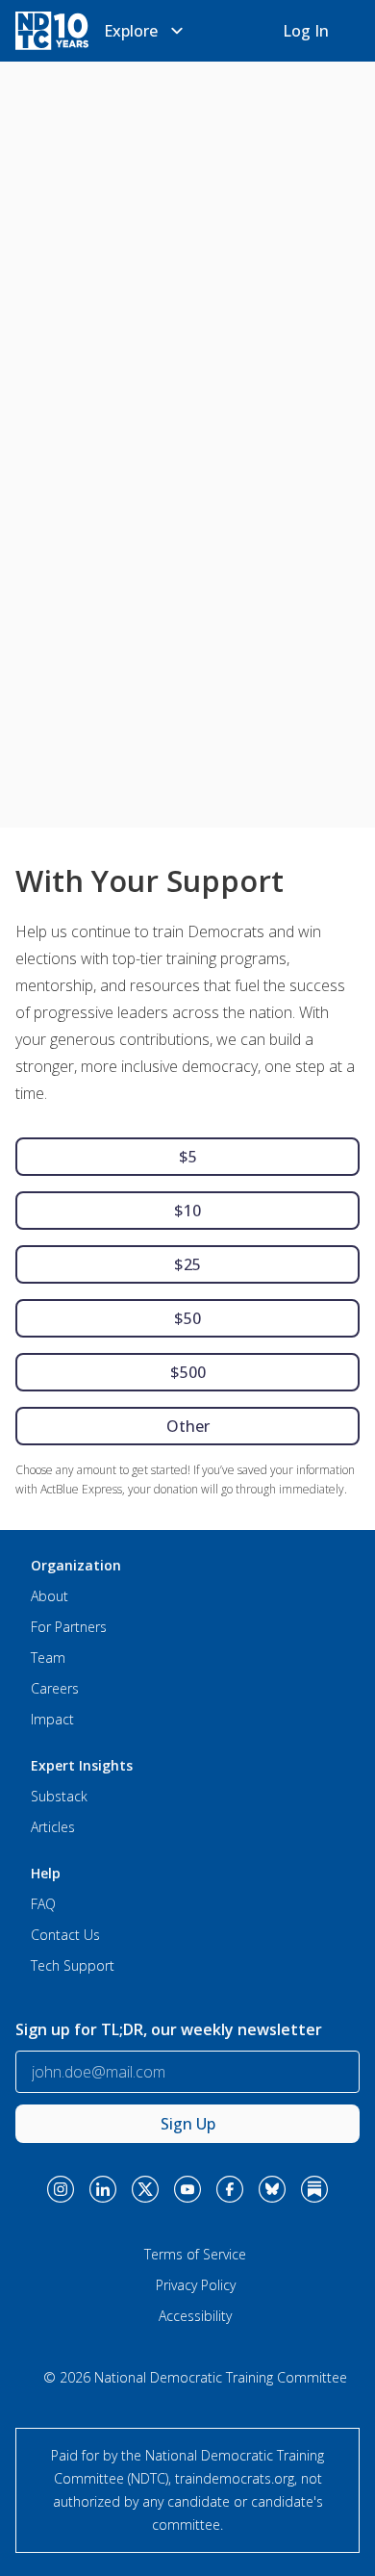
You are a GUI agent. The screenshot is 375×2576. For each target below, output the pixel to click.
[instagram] (61, 2189)
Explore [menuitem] (131, 31)
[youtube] (187, 2189)
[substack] (314, 2189)
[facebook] (230, 2189)
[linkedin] (103, 2189)
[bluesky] (272, 2189)
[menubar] (146, 31)
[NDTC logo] (52, 31)
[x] (145, 2189)
